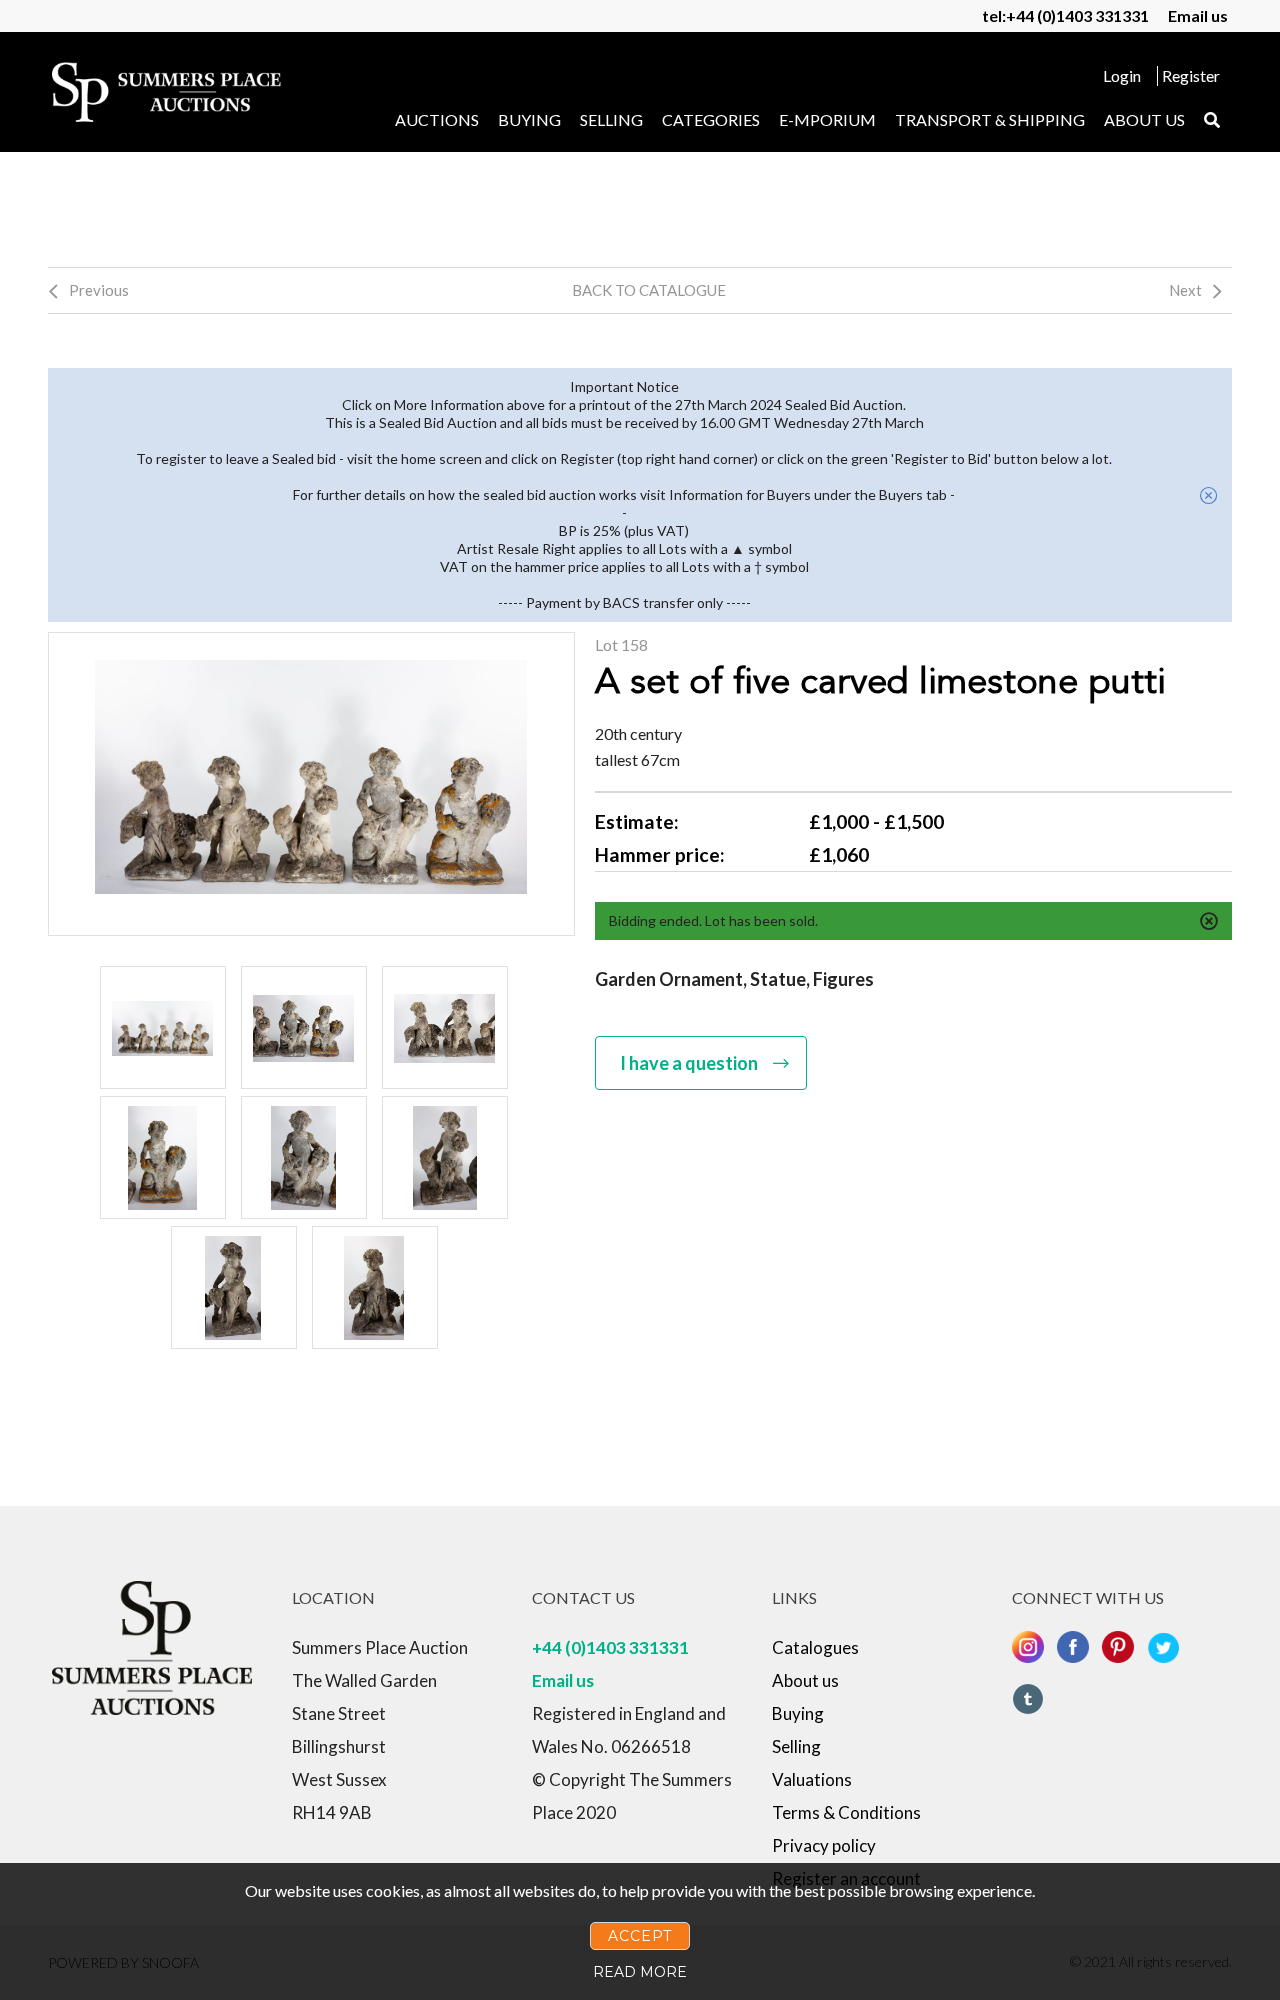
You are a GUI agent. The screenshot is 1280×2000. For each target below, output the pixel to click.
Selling (611, 119)
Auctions (437, 119)
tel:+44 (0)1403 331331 (1065, 15)
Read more (640, 1972)
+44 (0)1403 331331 (610, 1647)
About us (1144, 119)
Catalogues (815, 1647)
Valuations (812, 1779)
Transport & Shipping (990, 119)
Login (1122, 75)
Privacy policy (824, 1845)
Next (1185, 290)
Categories (711, 119)
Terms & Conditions (846, 1812)
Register (1191, 75)
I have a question (689, 1063)
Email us (1198, 15)
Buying (529, 119)
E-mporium (827, 119)
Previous (99, 290)
